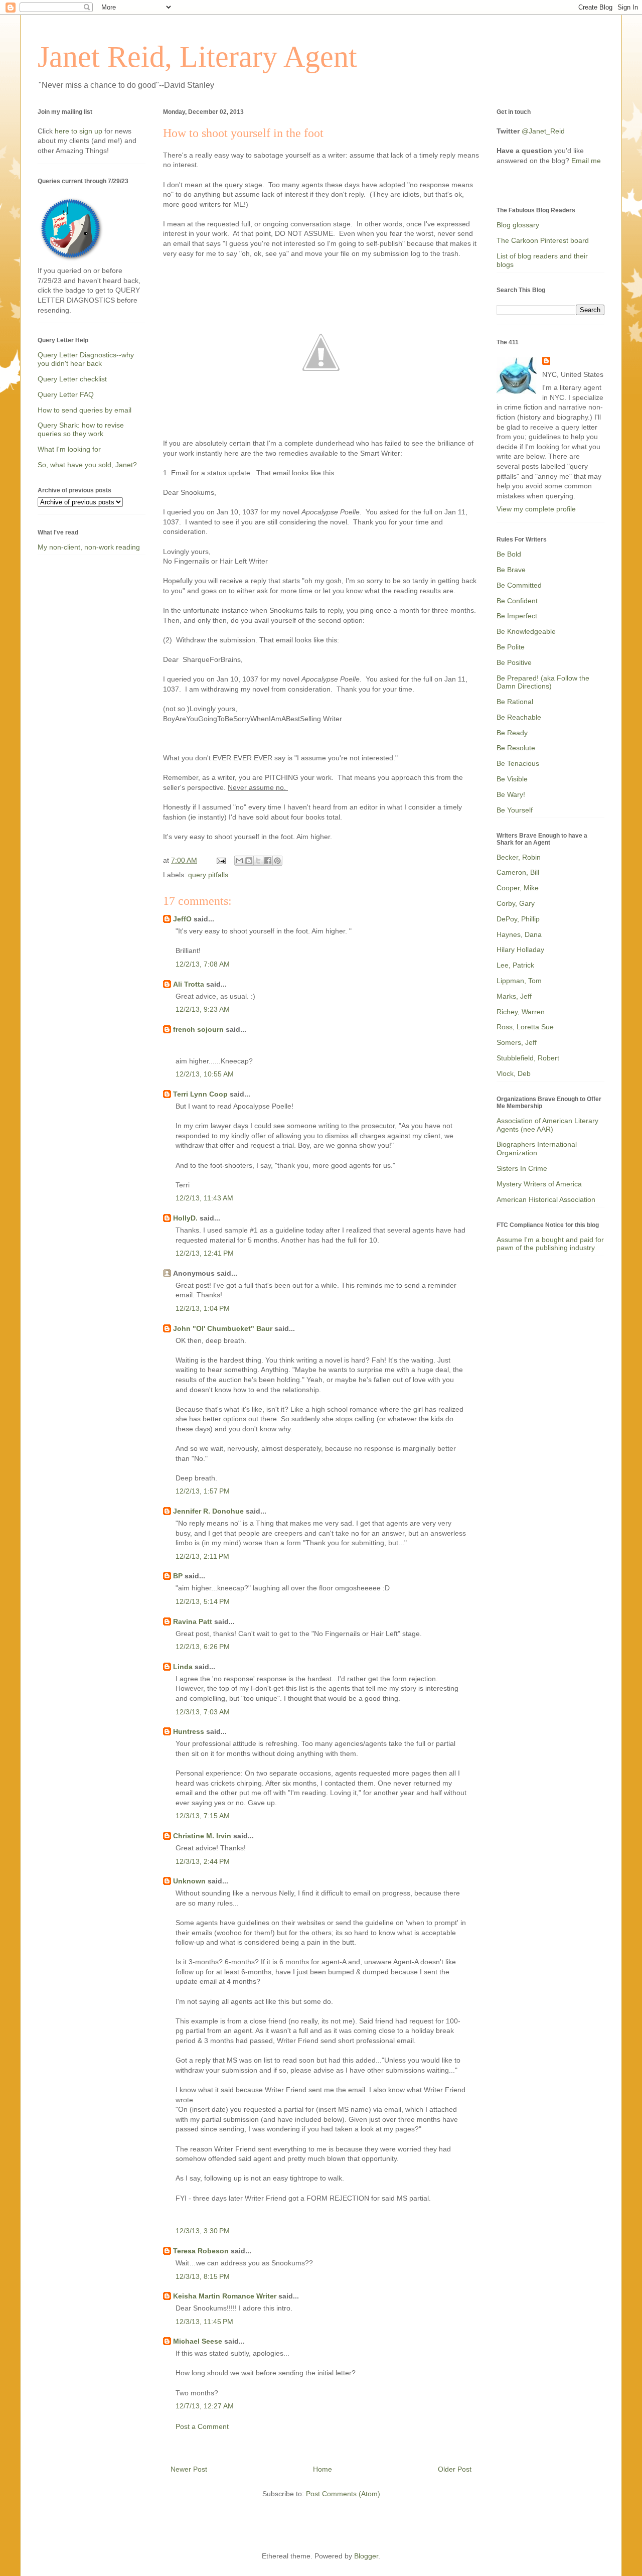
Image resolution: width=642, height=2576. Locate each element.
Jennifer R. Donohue (208, 1511)
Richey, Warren (521, 1012)
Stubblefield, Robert (528, 1058)
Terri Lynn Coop (200, 1094)
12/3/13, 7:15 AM (203, 1816)
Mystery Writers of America (539, 1184)
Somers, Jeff (517, 1042)
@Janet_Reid (543, 131)
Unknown (189, 1881)
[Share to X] (258, 861)
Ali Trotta (189, 984)
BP (178, 1576)
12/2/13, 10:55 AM (205, 1074)
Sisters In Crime (522, 1168)
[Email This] (239, 861)
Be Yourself (515, 810)
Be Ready (512, 733)
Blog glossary (518, 225)
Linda (183, 1667)
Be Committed (519, 585)
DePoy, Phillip (518, 919)
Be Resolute (516, 748)
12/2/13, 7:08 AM (203, 964)
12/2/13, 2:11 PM (202, 1556)
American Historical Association (546, 1199)
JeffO (182, 919)
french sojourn (198, 1029)
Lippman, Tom (519, 981)
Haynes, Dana (519, 934)
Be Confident (517, 601)
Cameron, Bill (518, 872)
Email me (586, 161)
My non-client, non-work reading (89, 547)
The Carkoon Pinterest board (543, 240)
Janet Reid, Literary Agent (197, 57)
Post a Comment (202, 2426)
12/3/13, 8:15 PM (203, 2276)
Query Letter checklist (72, 379)
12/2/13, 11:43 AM (204, 1198)
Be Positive (514, 662)
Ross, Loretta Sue (525, 1027)
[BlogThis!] (249, 861)
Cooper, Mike (518, 888)
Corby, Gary (516, 903)
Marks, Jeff (514, 996)
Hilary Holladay (520, 950)
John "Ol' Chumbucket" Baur (223, 1328)
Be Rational (515, 702)
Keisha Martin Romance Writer (225, 2296)
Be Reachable (519, 717)
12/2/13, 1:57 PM (203, 1491)
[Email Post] (220, 860)
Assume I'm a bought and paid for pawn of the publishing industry (550, 1244)
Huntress (189, 1731)
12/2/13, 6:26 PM (203, 1647)
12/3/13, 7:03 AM (203, 1712)
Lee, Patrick (515, 965)
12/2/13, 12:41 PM (205, 1253)
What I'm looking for (69, 449)
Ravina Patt (193, 1621)
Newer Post (189, 2469)
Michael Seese (198, 2341)
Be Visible (512, 779)
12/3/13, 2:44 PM (203, 1861)
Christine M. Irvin (202, 1836)
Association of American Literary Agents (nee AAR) (547, 1125)
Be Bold (509, 554)
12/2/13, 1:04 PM (203, 1308)
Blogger (366, 2556)
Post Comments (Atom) (343, 2494)
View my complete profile (536, 509)
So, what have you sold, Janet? (87, 465)
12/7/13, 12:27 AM (205, 2406)
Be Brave (511, 570)
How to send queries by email (85, 410)
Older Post (455, 2469)
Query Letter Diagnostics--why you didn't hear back (86, 359)
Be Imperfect (517, 616)
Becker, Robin (519, 857)
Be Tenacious (518, 763)
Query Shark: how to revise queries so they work (81, 429)
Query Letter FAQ (66, 394)
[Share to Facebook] (268, 861)
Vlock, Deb (514, 1073)
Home (323, 2469)
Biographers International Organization (537, 1148)
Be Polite (511, 647)
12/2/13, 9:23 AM (203, 1009)
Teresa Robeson (201, 2251)
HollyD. (185, 1218)
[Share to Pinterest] (277, 861)
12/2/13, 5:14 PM (203, 1601)
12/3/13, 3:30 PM (203, 2231)
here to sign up (79, 131)
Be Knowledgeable (526, 631)
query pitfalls (208, 875)
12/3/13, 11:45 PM (204, 2322)
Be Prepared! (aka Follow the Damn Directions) (543, 682)
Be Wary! (511, 794)
